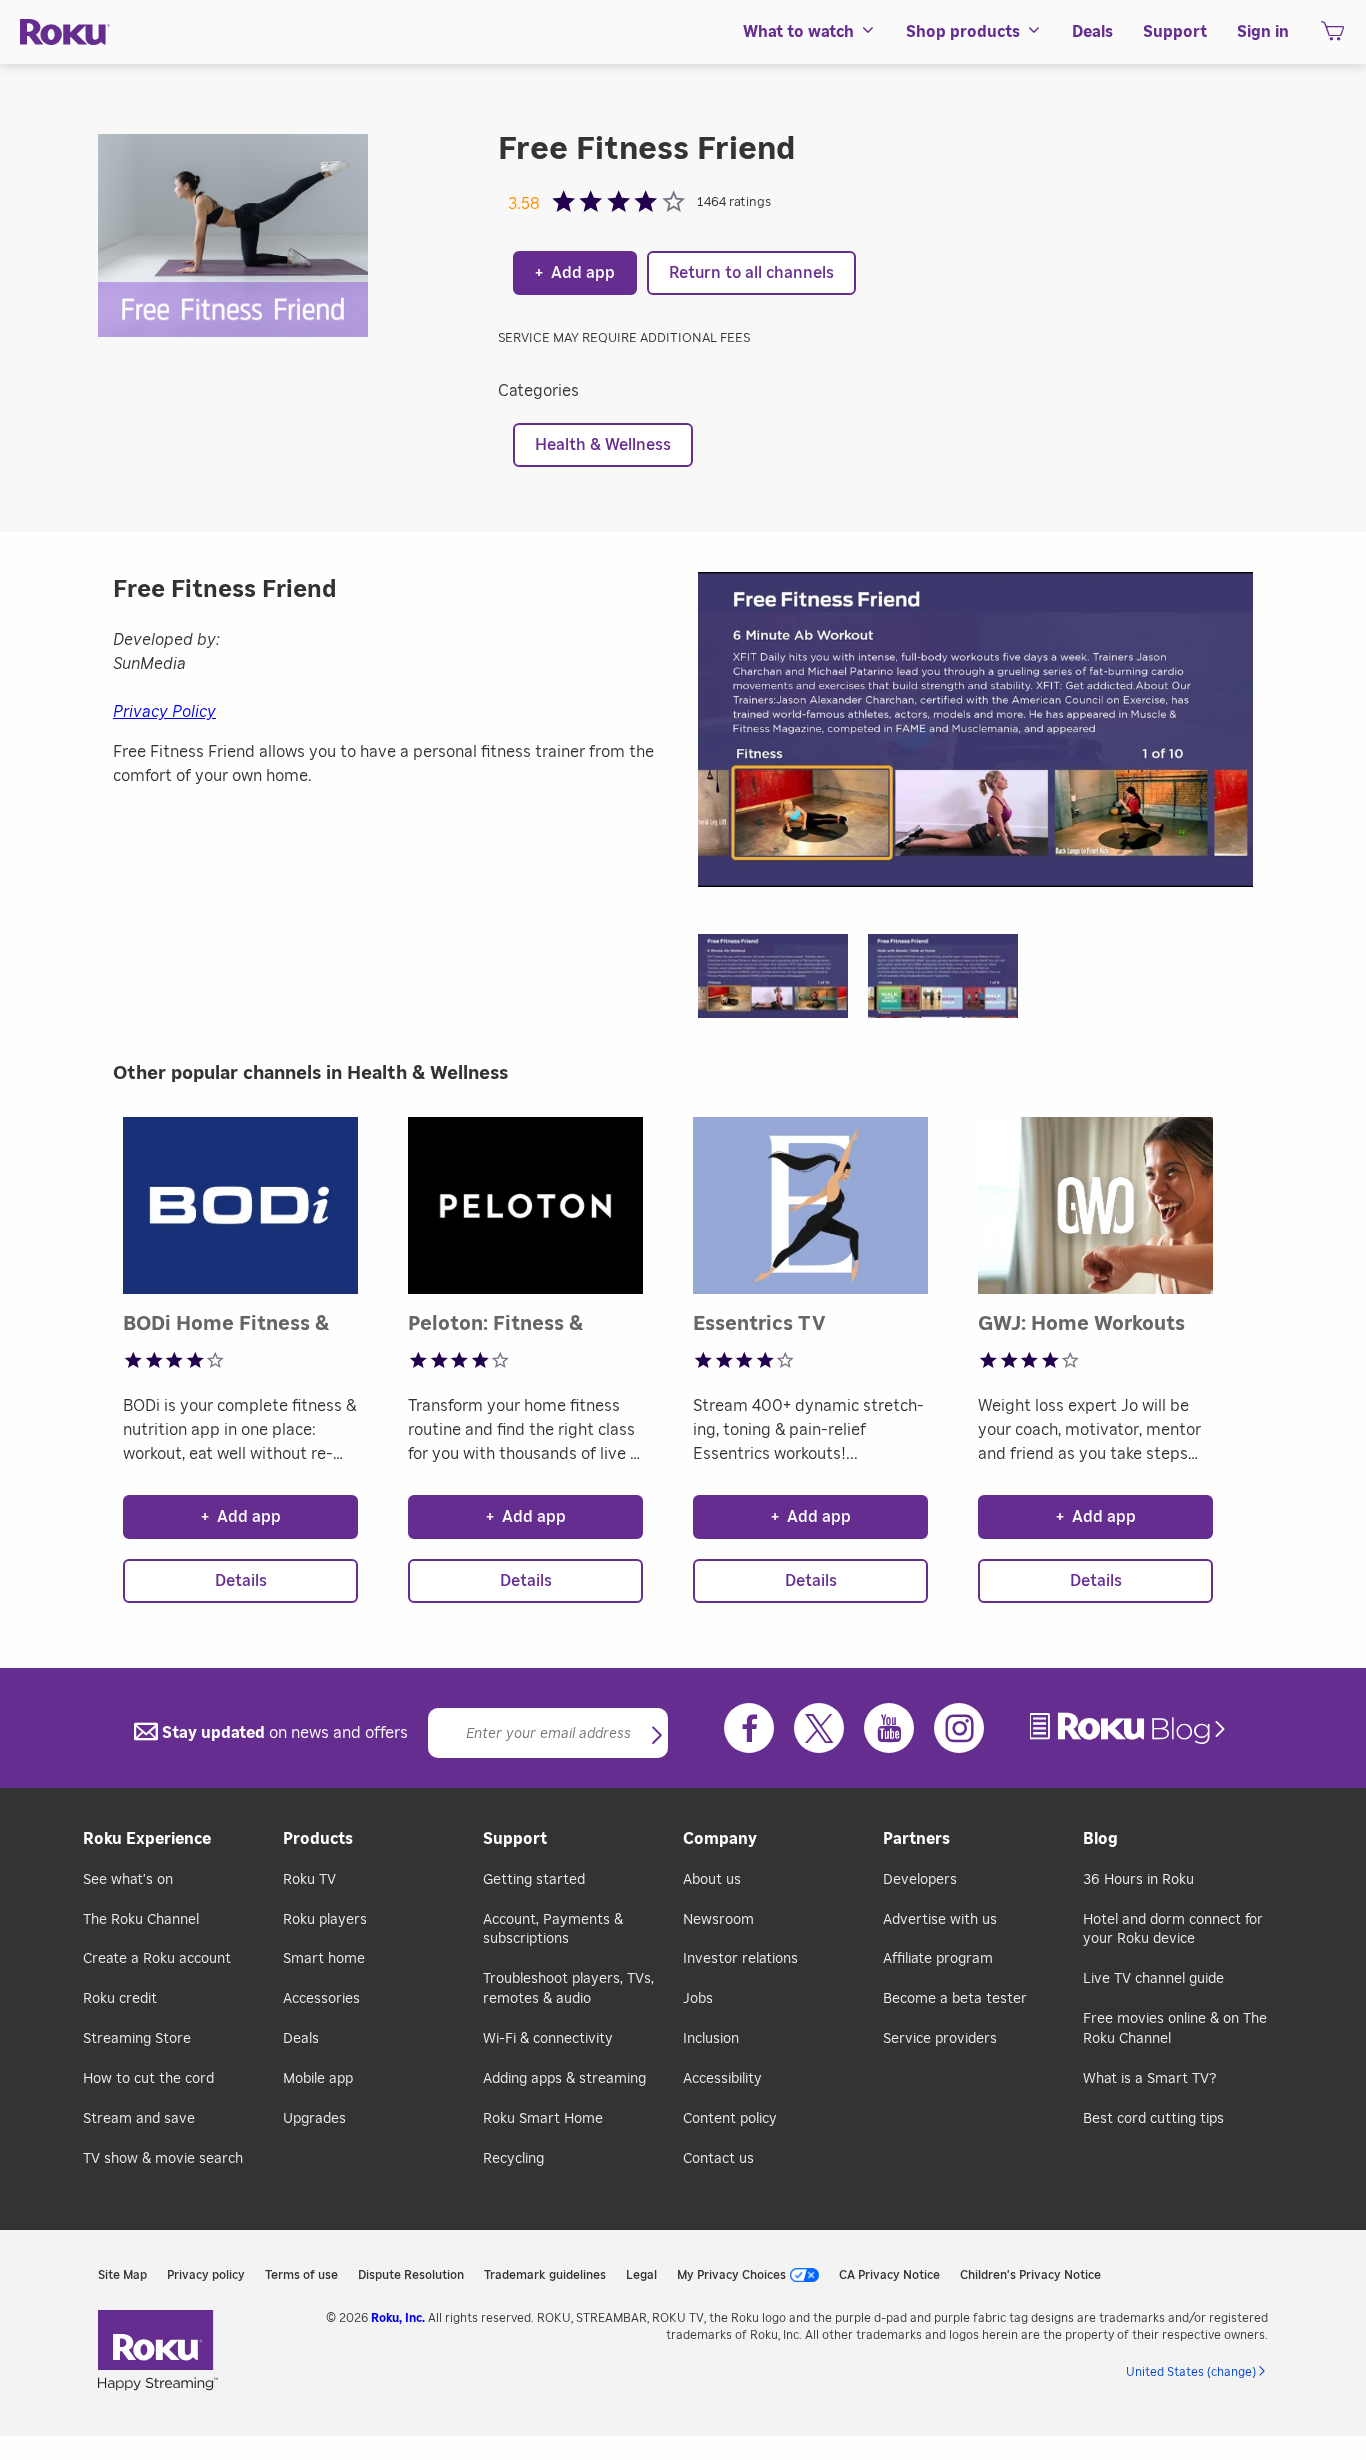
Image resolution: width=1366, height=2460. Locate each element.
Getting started (534, 1880)
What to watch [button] (798, 32)
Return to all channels (751, 273)
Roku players (325, 1920)
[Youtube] (889, 1728)
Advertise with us (940, 1920)
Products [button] (318, 1839)
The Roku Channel (141, 1920)
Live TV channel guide (1153, 1979)
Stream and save (139, 2119)
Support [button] (1175, 32)
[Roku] (65, 32)
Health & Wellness (603, 445)
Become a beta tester (955, 1999)
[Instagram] (959, 1728)
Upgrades (314, 2119)
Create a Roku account (157, 1959)
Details (241, 1581)
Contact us (718, 2159)
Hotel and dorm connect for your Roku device (1173, 1930)
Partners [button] (916, 1839)
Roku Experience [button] (147, 1839)
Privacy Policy (164, 712)
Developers (920, 1880)
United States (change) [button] (1191, 2372)
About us (712, 1880)
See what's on (128, 1880)
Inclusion (711, 2039)
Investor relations (740, 1959)
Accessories (321, 1999)
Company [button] (720, 1839)
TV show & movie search (163, 2159)
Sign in (1263, 32)
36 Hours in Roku (1138, 1880)
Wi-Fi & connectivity (548, 2039)
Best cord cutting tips (1153, 2119)
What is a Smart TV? (1149, 2079)
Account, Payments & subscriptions (553, 1930)
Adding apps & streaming (564, 2079)
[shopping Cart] (1332, 37)
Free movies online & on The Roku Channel (1175, 2029)
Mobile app (318, 2079)
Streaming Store (137, 2039)
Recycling (513, 2159)
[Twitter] (819, 1728)
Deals (301, 2039)
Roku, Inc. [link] (398, 2318)
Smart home (324, 1959)
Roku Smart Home (543, 2119)
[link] (1130, 1728)
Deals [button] (1092, 32)
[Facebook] (749, 1728)
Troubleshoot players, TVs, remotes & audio (568, 1989)
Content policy (730, 2119)
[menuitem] (809, 32)
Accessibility (722, 2079)
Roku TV (309, 1880)
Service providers (940, 2039)
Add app (575, 273)
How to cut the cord (148, 2079)
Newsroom (718, 1920)
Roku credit (120, 1999)
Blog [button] (1100, 1839)
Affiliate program (938, 1959)
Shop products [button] (963, 32)
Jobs (698, 1999)
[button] (783, 982)
